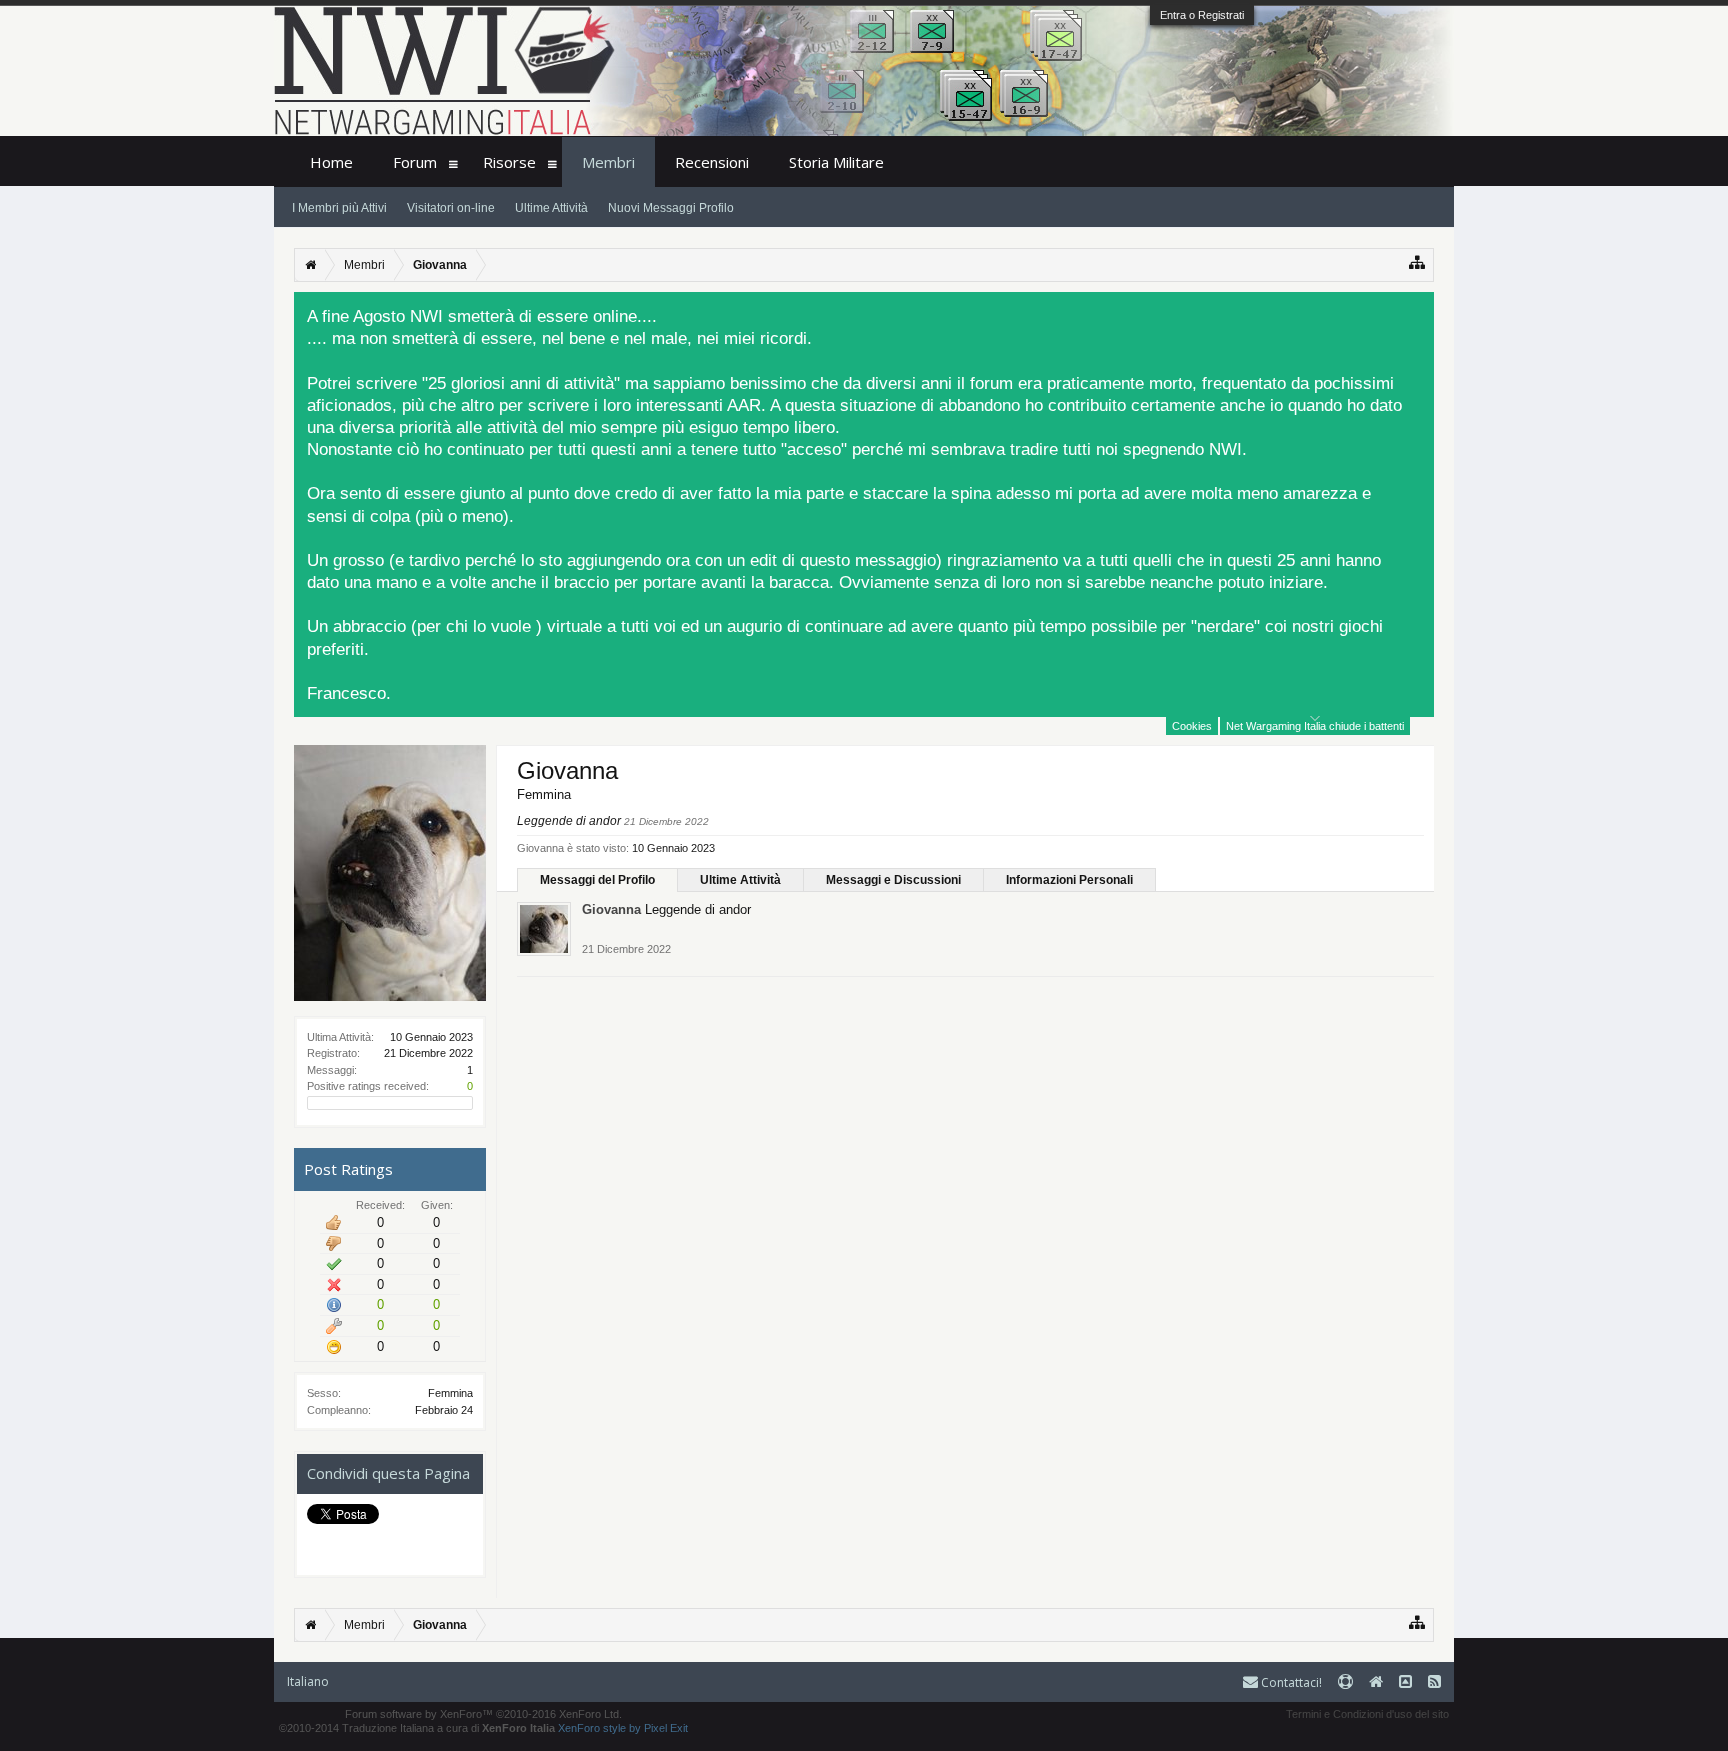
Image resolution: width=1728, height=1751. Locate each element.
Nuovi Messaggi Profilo (671, 208)
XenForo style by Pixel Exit (623, 1728)
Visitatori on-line (451, 208)
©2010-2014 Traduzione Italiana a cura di (417, 1728)
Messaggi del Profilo (597, 880)
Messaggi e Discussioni (893, 880)
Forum (415, 162)
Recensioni (712, 162)
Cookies (1192, 726)
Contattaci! (1290, 1682)
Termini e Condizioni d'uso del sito (1367, 1714)
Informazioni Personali (1069, 880)
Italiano (308, 1681)
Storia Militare (836, 162)
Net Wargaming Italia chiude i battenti (1315, 726)
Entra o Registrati (1202, 15)
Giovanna (611, 909)
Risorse (509, 162)
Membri (608, 162)
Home (331, 162)
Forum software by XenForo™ (483, 1714)
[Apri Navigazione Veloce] (1417, 262)
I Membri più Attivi (339, 208)
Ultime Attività (740, 880)
